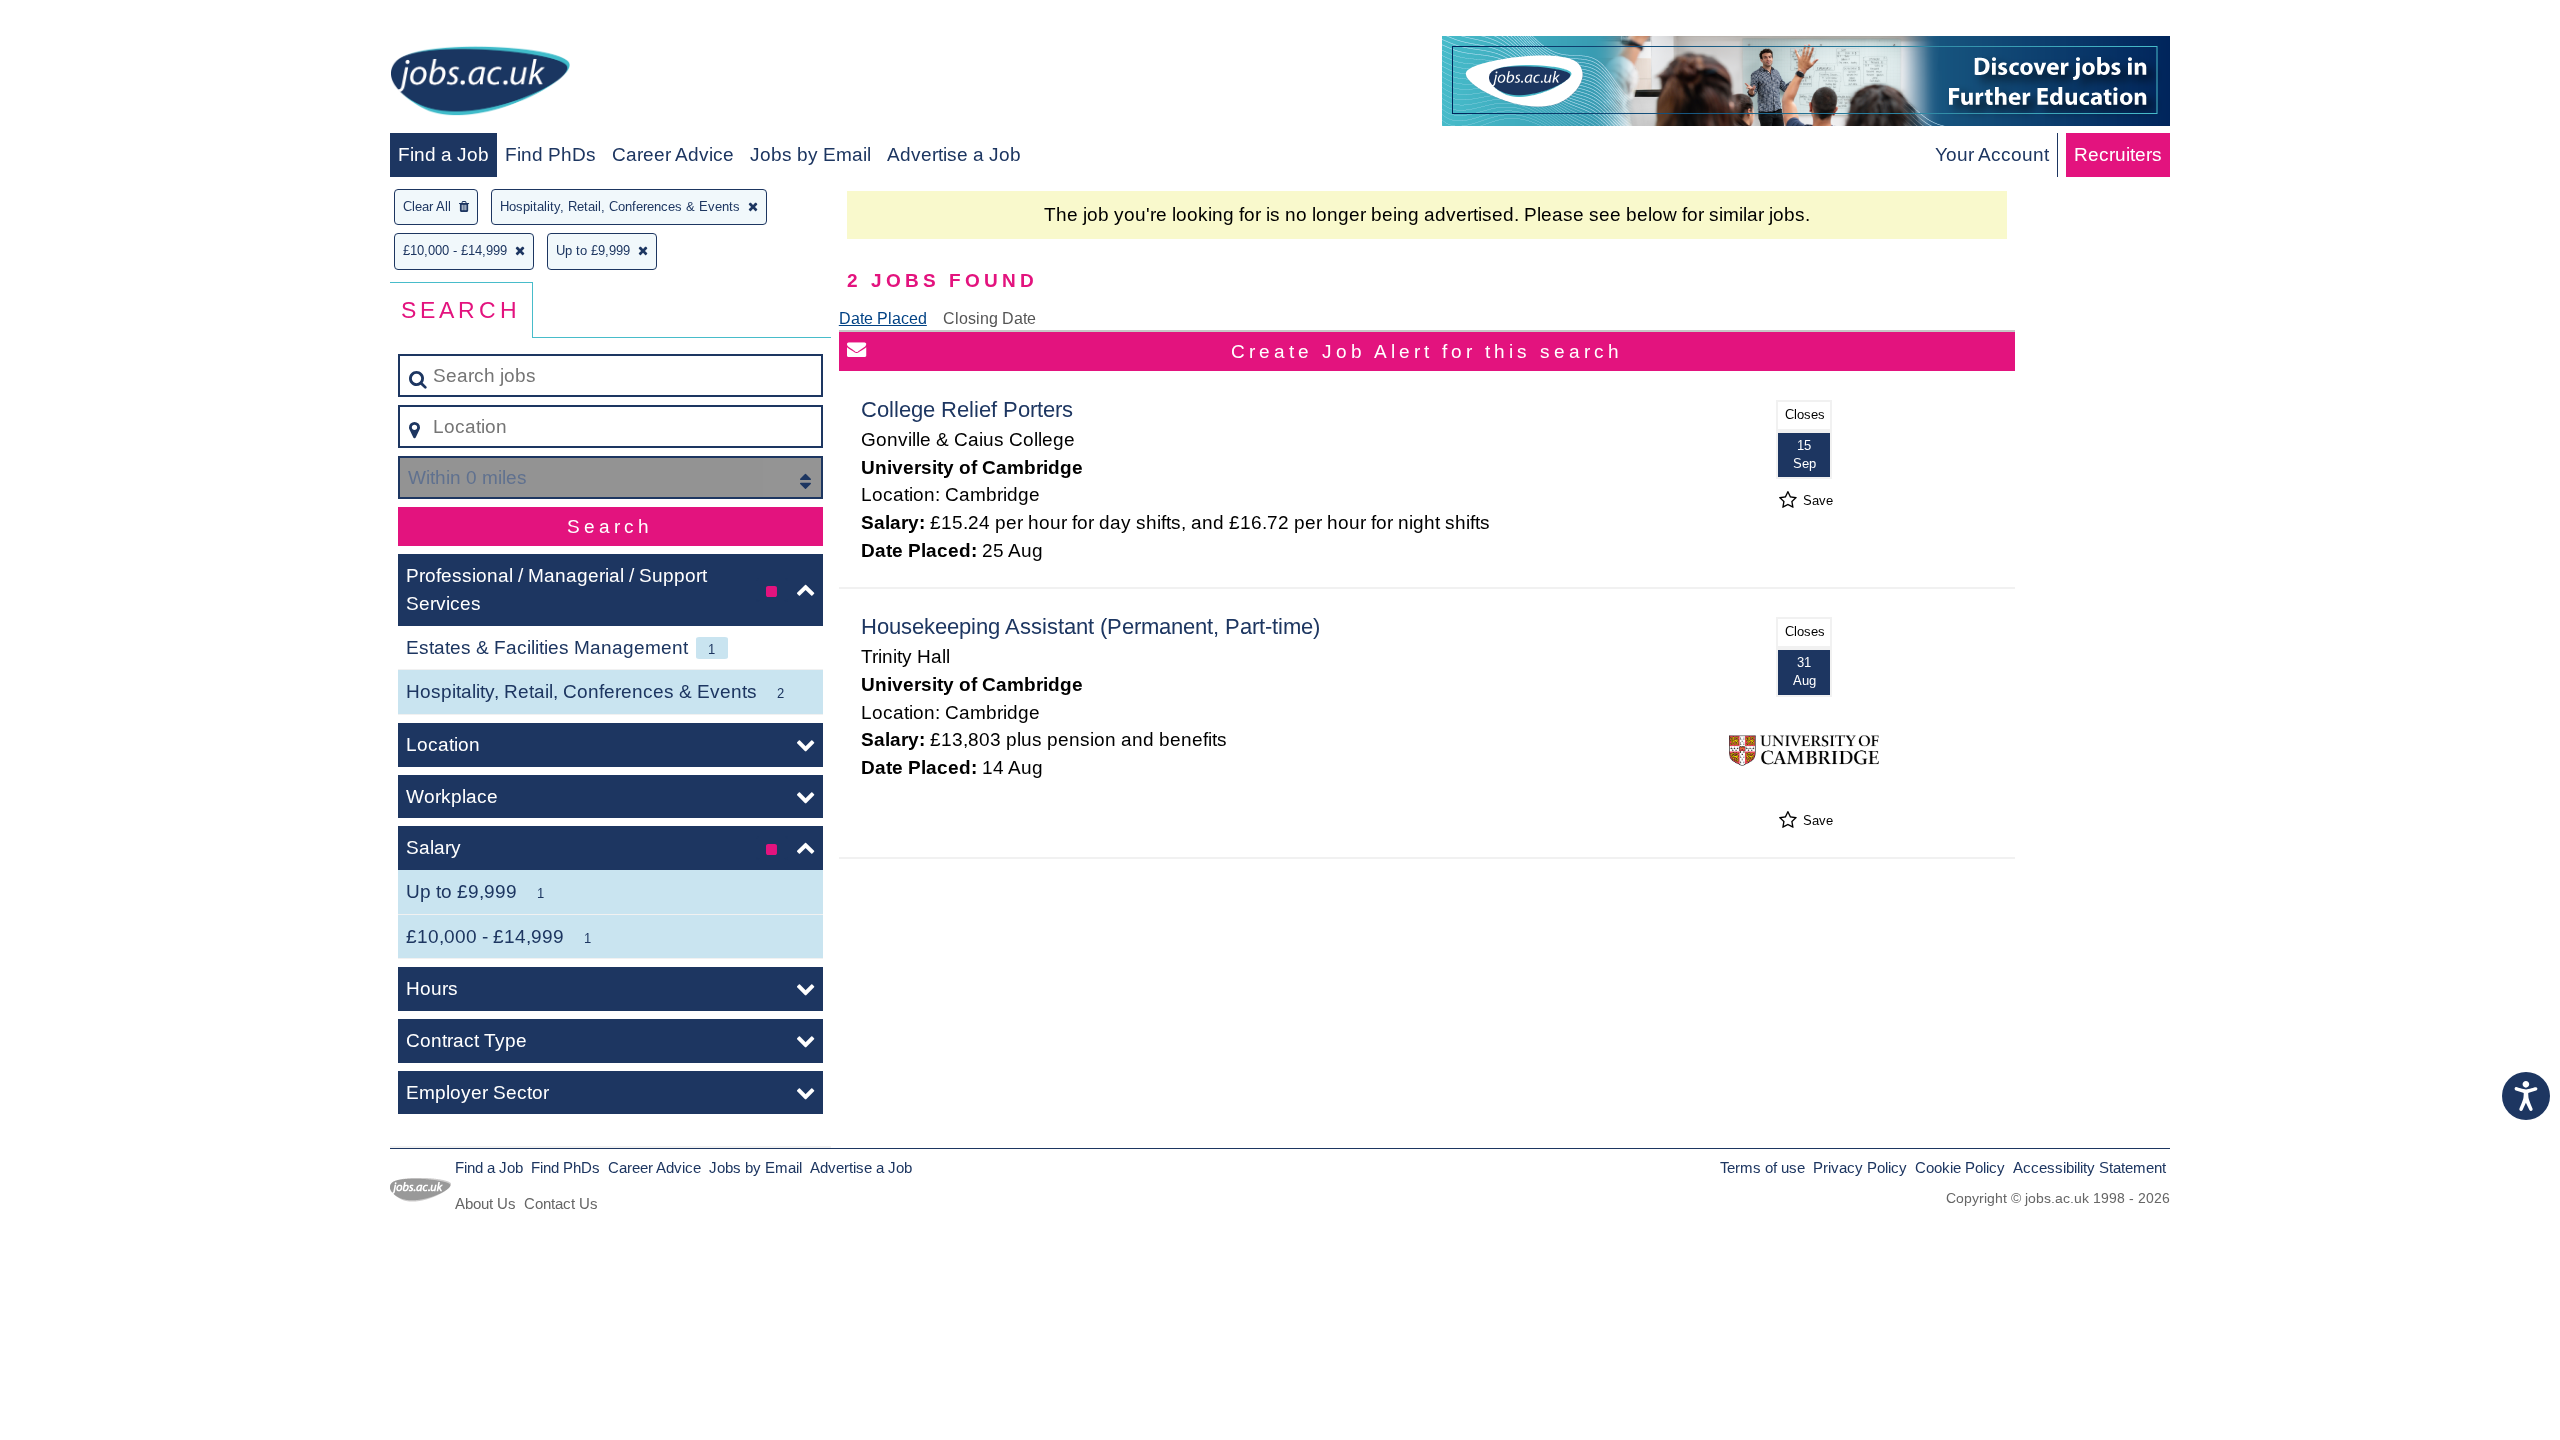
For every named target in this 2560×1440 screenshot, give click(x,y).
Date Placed (883, 318)
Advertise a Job (954, 154)
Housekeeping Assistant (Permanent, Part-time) (1090, 626)
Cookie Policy (1960, 1167)
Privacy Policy (1860, 1167)
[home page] (480, 84)
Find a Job (443, 154)
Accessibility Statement (2089, 1167)
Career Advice (673, 154)
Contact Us (561, 1203)
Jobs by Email (810, 154)
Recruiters (2118, 154)
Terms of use (1762, 1167)
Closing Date (989, 318)
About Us (485, 1203)
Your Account (1992, 154)
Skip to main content (95, 21)
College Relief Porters (967, 409)
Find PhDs (550, 154)
